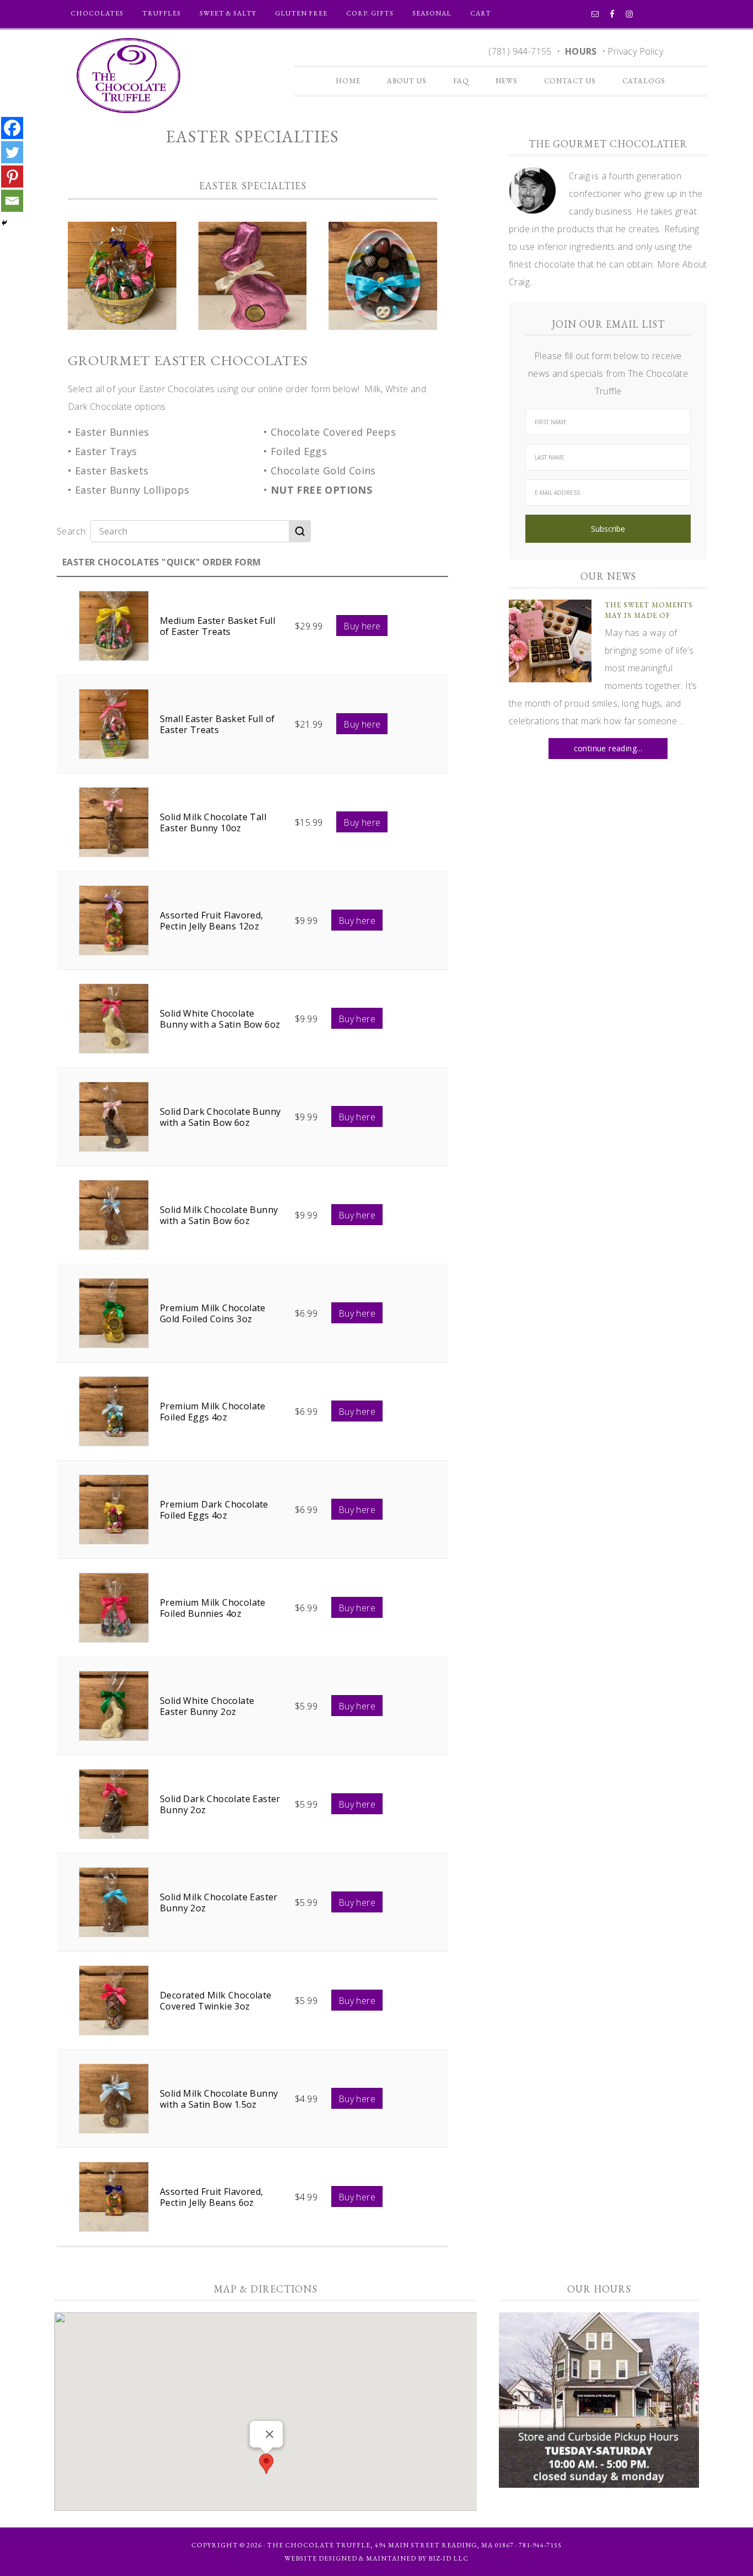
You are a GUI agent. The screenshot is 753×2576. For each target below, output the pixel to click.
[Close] (270, 2434)
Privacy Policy (635, 51)
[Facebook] (12, 128)
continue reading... (608, 748)
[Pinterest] (12, 177)
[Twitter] (12, 152)
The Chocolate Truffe (128, 76)
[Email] (12, 201)
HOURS (581, 51)
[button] (266, 2464)
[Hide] (4, 223)
